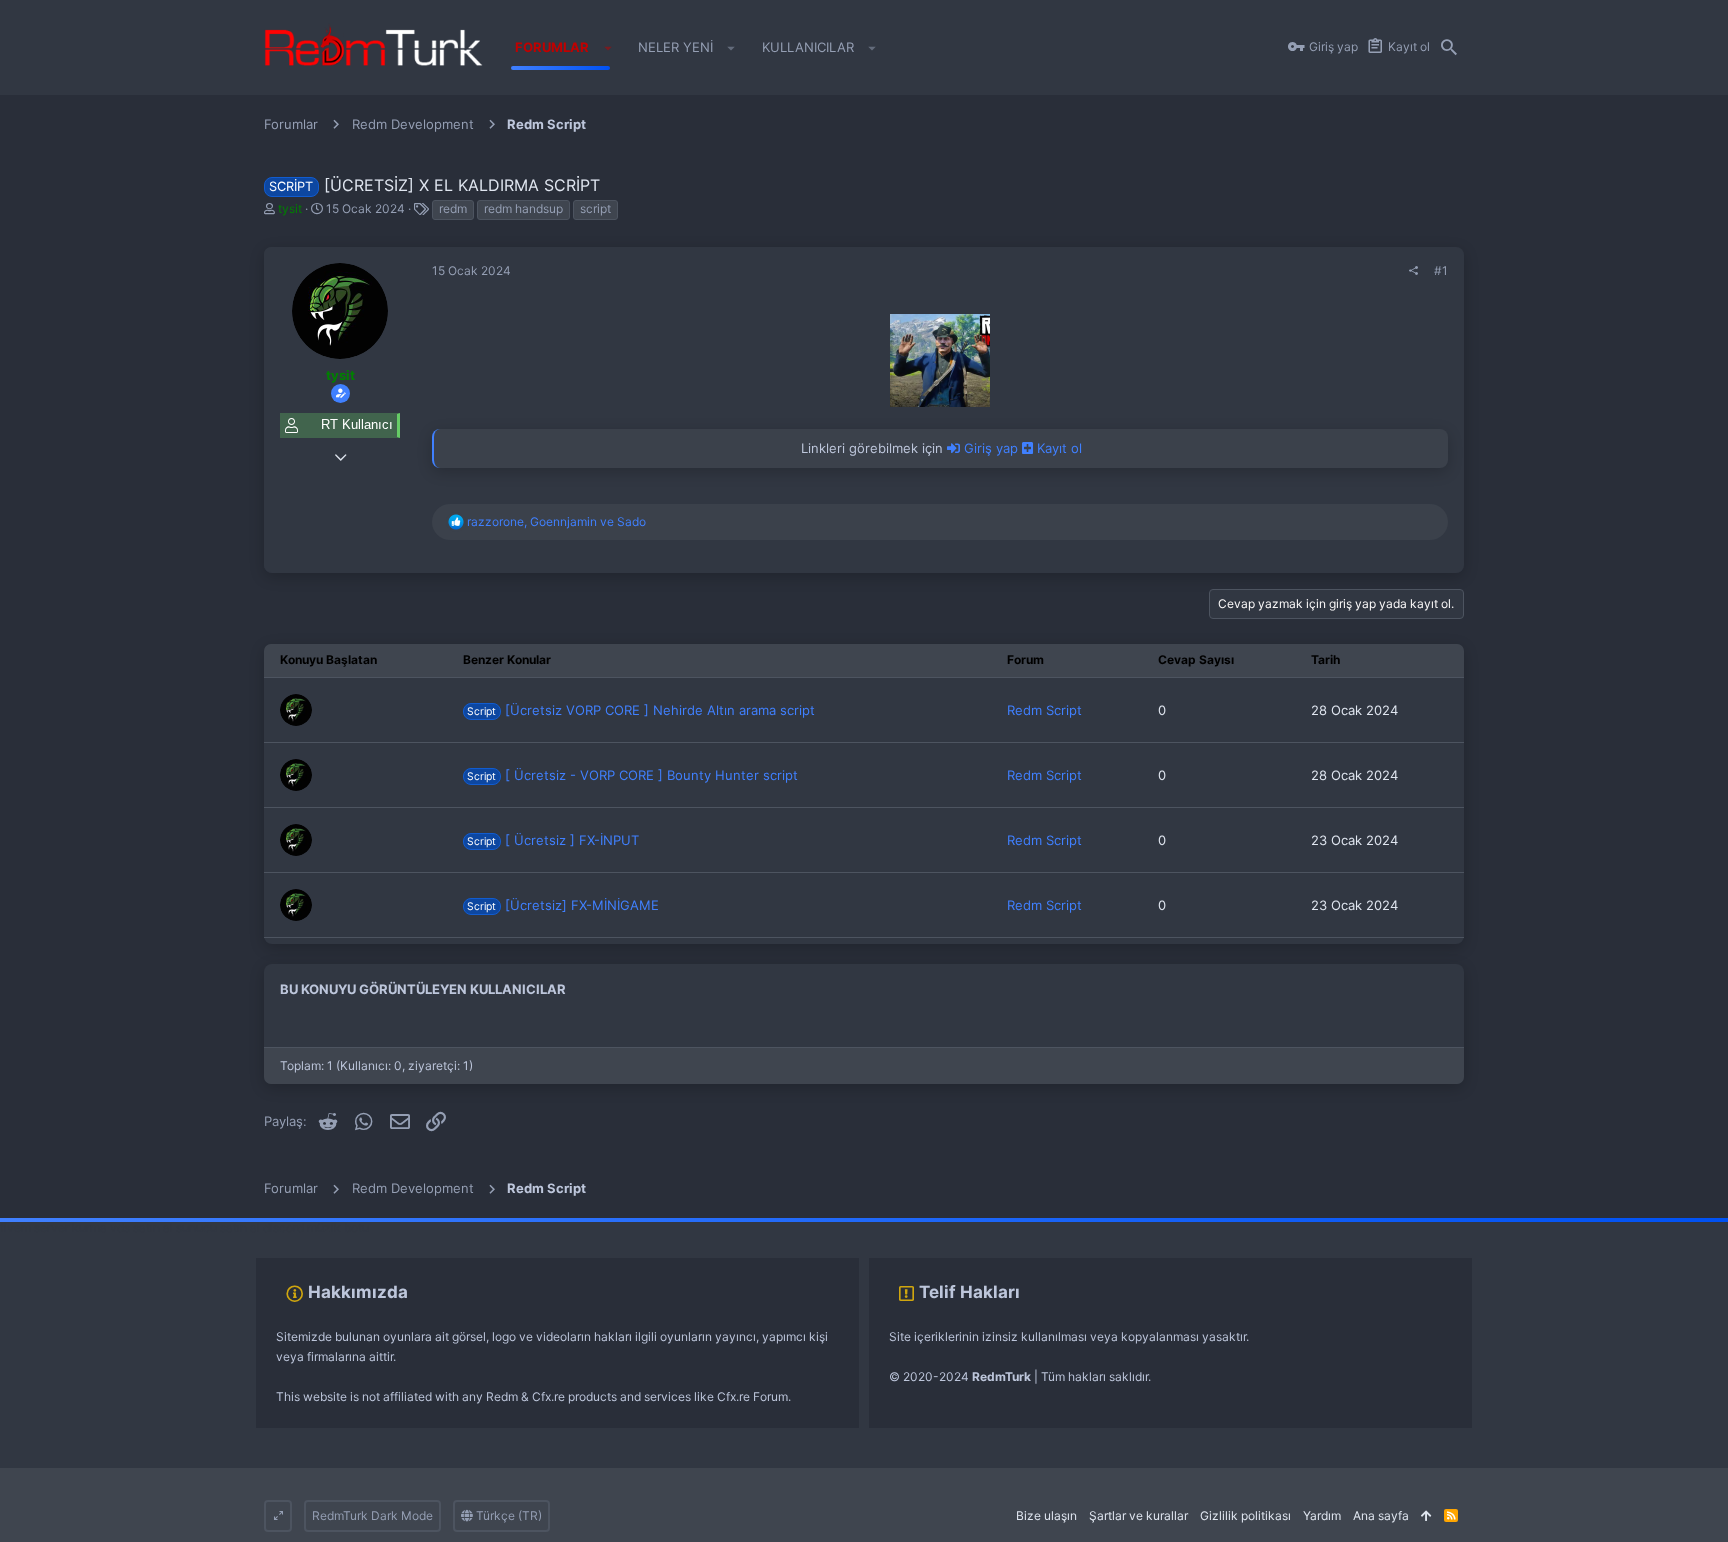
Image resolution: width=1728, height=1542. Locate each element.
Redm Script (1044, 710)
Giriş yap (991, 448)
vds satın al (141, 1227)
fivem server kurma (53, 1227)
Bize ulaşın (1046, 1515)
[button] (607, 48)
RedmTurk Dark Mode (372, 1515)
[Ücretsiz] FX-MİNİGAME (563, 905)
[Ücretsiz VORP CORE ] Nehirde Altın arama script (641, 710)
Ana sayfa (1381, 1515)
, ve (556, 521)
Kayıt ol (1057, 448)
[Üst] (1426, 1516)
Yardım (1322, 1515)
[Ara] (1449, 48)
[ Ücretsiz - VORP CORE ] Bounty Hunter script (632, 775)
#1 (1441, 270)
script (595, 208)
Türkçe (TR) (507, 1515)
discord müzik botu (316, 1227)
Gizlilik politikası (1245, 1515)
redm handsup (523, 208)
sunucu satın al (218, 1227)
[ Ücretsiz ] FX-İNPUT (553, 840)
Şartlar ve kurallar (1138, 1515)
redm (453, 208)
